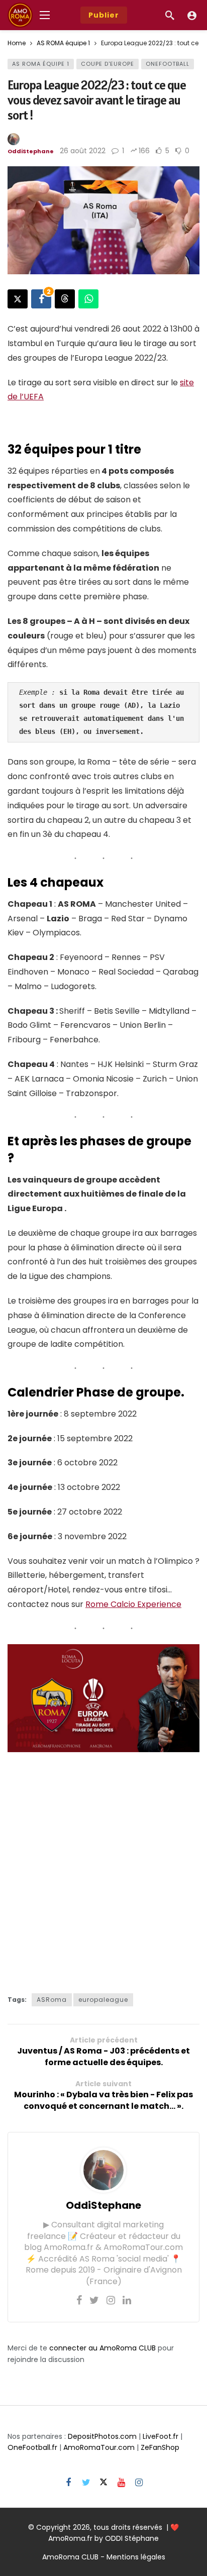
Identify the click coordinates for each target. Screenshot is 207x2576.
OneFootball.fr (32, 2447)
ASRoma (52, 2000)
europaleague (103, 2000)
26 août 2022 (83, 151)
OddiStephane (31, 151)
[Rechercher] (170, 15)
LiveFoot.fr (161, 2436)
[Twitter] (94, 2300)
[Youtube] (121, 2483)
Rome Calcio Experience (133, 1604)
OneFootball (168, 64)
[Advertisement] (103, 1870)
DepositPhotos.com (102, 2436)
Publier (104, 15)
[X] (104, 2483)
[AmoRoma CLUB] (192, 15)
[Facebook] (79, 2300)
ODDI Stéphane (132, 2538)
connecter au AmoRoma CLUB (102, 2348)
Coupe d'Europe (108, 64)
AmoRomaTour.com (99, 2447)
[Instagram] (111, 2300)
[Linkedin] (127, 2300)
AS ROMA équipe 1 (41, 64)
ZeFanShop (160, 2447)
